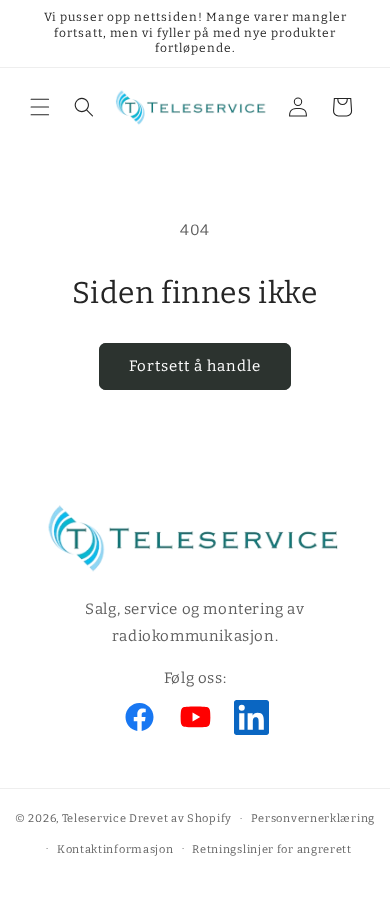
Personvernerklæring (313, 818)
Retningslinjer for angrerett (272, 849)
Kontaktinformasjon (115, 849)
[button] (40, 107)
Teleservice (94, 818)
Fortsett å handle (195, 366)
